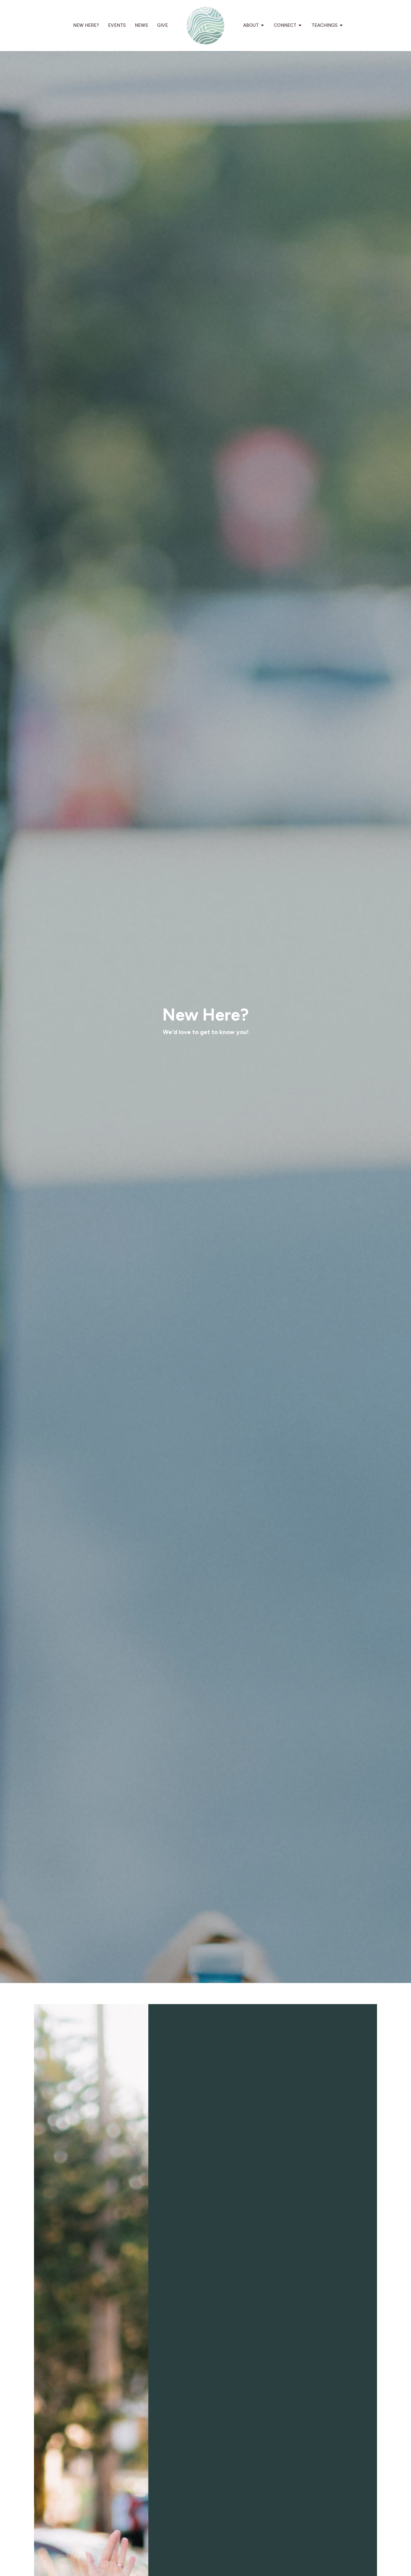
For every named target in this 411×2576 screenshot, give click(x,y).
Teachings (324, 25)
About (251, 25)
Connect (285, 25)
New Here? (86, 25)
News (141, 25)
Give (162, 25)
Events (117, 25)
